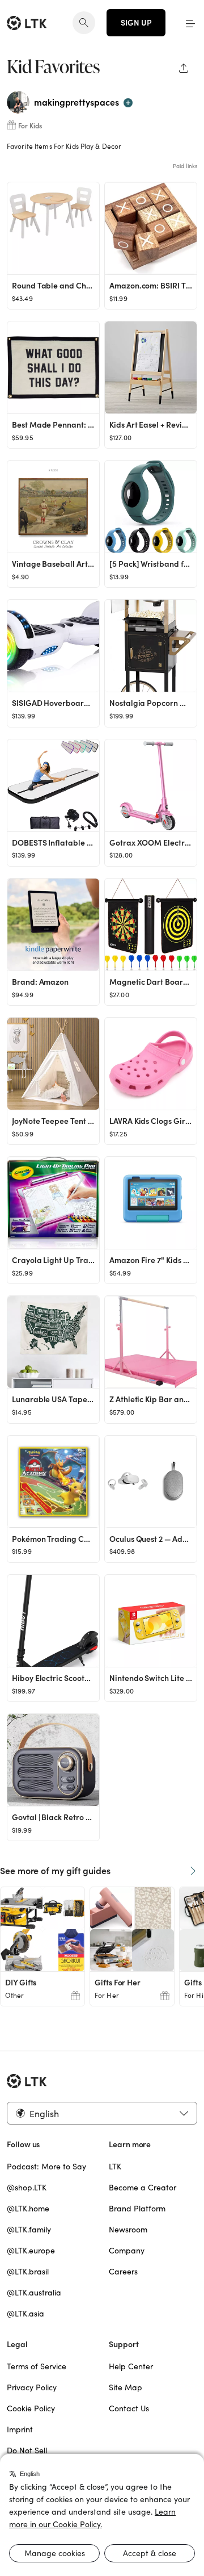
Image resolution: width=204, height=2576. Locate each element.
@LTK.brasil (28, 2272)
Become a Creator (143, 2188)
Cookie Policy (31, 2408)
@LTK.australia (34, 2293)
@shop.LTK (27, 2188)
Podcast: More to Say (46, 2167)
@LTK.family (29, 2230)
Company (127, 2251)
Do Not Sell (27, 2450)
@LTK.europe (31, 2251)
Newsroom (128, 2230)
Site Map (126, 2387)
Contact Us (129, 2408)
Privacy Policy (32, 2387)
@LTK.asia (25, 2314)
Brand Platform (137, 2209)
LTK (115, 2167)
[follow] (128, 103)
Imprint (20, 2429)
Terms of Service (37, 2366)
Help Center (131, 2366)
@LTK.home (28, 2209)
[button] (190, 23)
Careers (123, 2272)
